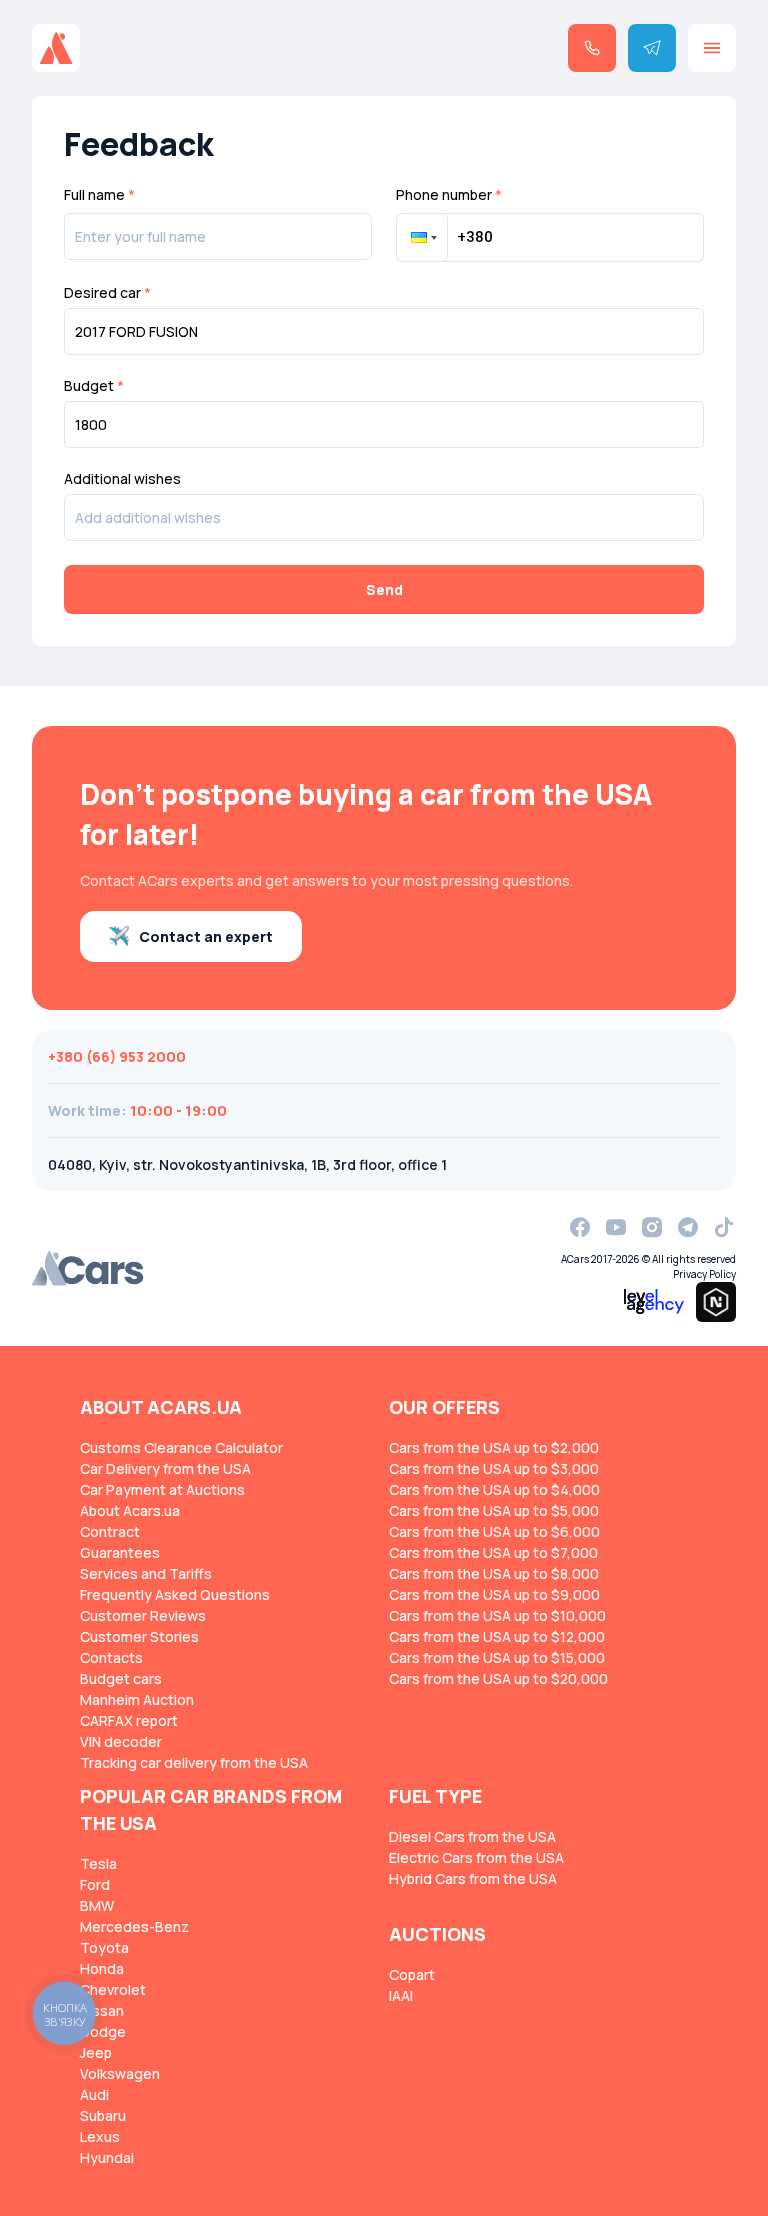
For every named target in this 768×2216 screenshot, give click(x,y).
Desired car (107, 293)
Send (384, 589)
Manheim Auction (137, 1699)
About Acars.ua (130, 1510)
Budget (94, 386)
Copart (412, 1974)
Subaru (103, 2115)
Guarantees (120, 1552)
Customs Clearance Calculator (181, 1447)
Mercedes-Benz (134, 1926)
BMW (97, 1905)
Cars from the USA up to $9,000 (494, 1594)
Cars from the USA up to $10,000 (497, 1615)
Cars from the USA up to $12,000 (497, 1636)
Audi (94, 2094)
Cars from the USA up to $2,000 (494, 1447)
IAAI (401, 1995)
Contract (110, 1531)
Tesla (98, 1863)
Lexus (100, 2136)
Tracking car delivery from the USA (194, 1762)
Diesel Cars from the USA (472, 1836)
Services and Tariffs (146, 1573)
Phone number (449, 194)
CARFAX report (129, 1720)
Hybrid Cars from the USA (473, 1878)
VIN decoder (121, 1741)
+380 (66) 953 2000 (117, 1056)
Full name (99, 194)
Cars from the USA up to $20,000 (498, 1678)
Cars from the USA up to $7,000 (493, 1552)
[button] (422, 237)
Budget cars (121, 1678)
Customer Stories (139, 1636)
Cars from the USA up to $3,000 (494, 1468)
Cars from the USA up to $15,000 (497, 1657)
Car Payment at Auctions (162, 1489)
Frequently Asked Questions (175, 1594)
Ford (95, 1884)
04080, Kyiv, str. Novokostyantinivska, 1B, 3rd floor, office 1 (247, 1164)
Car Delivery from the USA (165, 1468)
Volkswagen (120, 2073)
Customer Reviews (143, 1615)
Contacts (111, 1657)
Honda (102, 1968)
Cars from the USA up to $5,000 (494, 1510)
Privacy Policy (704, 1274)
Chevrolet (113, 1989)
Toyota (104, 1947)
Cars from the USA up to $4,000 (494, 1489)
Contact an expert (206, 936)
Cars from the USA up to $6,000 (494, 1531)
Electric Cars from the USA (476, 1857)
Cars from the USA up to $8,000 (494, 1573)
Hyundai (107, 2157)
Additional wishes (122, 479)
